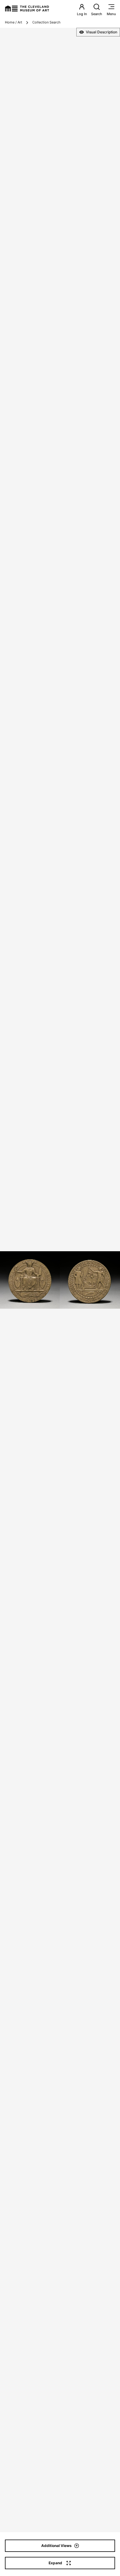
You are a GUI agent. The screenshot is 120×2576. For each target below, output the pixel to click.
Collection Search (46, 22)
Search (97, 14)
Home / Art (14, 22)
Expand (55, 2563)
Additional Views (56, 2546)
